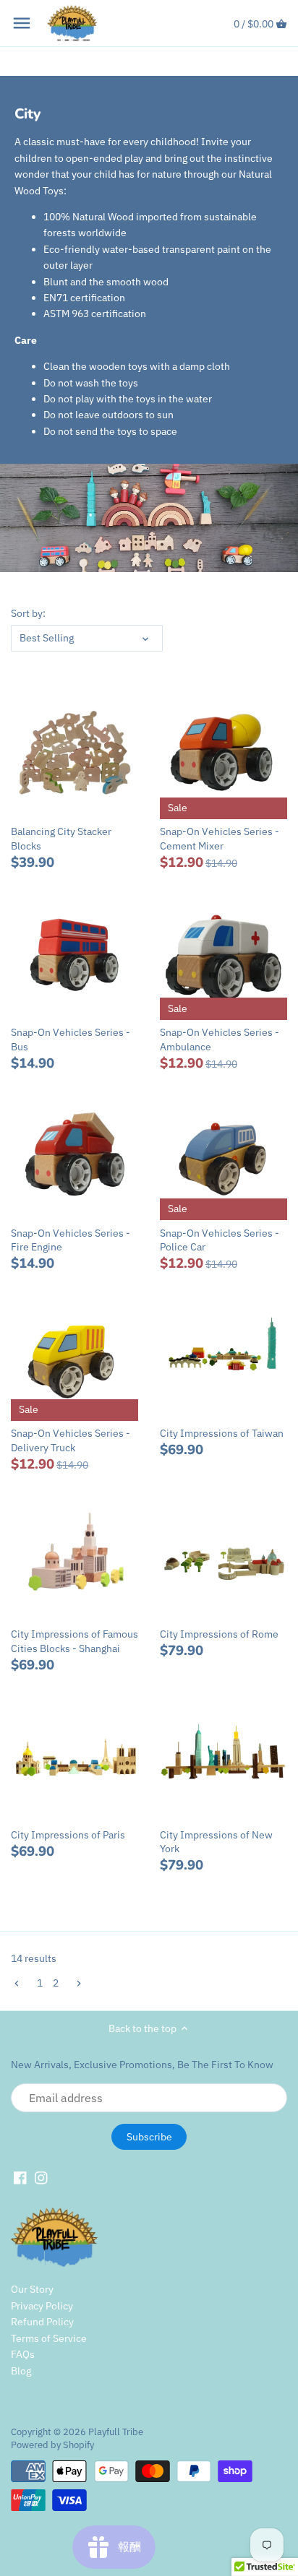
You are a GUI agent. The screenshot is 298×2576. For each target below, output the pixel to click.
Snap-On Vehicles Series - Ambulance (220, 1040)
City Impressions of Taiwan (222, 1433)
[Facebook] (20, 2178)
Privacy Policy (42, 2306)
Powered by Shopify (52, 2445)
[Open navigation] (22, 23)
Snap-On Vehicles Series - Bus (71, 1040)
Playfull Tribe (116, 2432)
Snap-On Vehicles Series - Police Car (220, 1240)
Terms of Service (49, 2338)
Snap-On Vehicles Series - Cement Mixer (220, 839)
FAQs (23, 2354)
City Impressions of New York (216, 1842)
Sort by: (28, 614)
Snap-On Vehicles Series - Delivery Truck (71, 1440)
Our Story (32, 2289)
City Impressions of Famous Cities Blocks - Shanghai (74, 1641)
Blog (21, 2371)
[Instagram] (41, 2178)
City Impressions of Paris (68, 1835)
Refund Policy (42, 2322)
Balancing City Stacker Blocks (61, 839)
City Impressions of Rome (219, 1634)
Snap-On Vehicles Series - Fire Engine (71, 1240)
